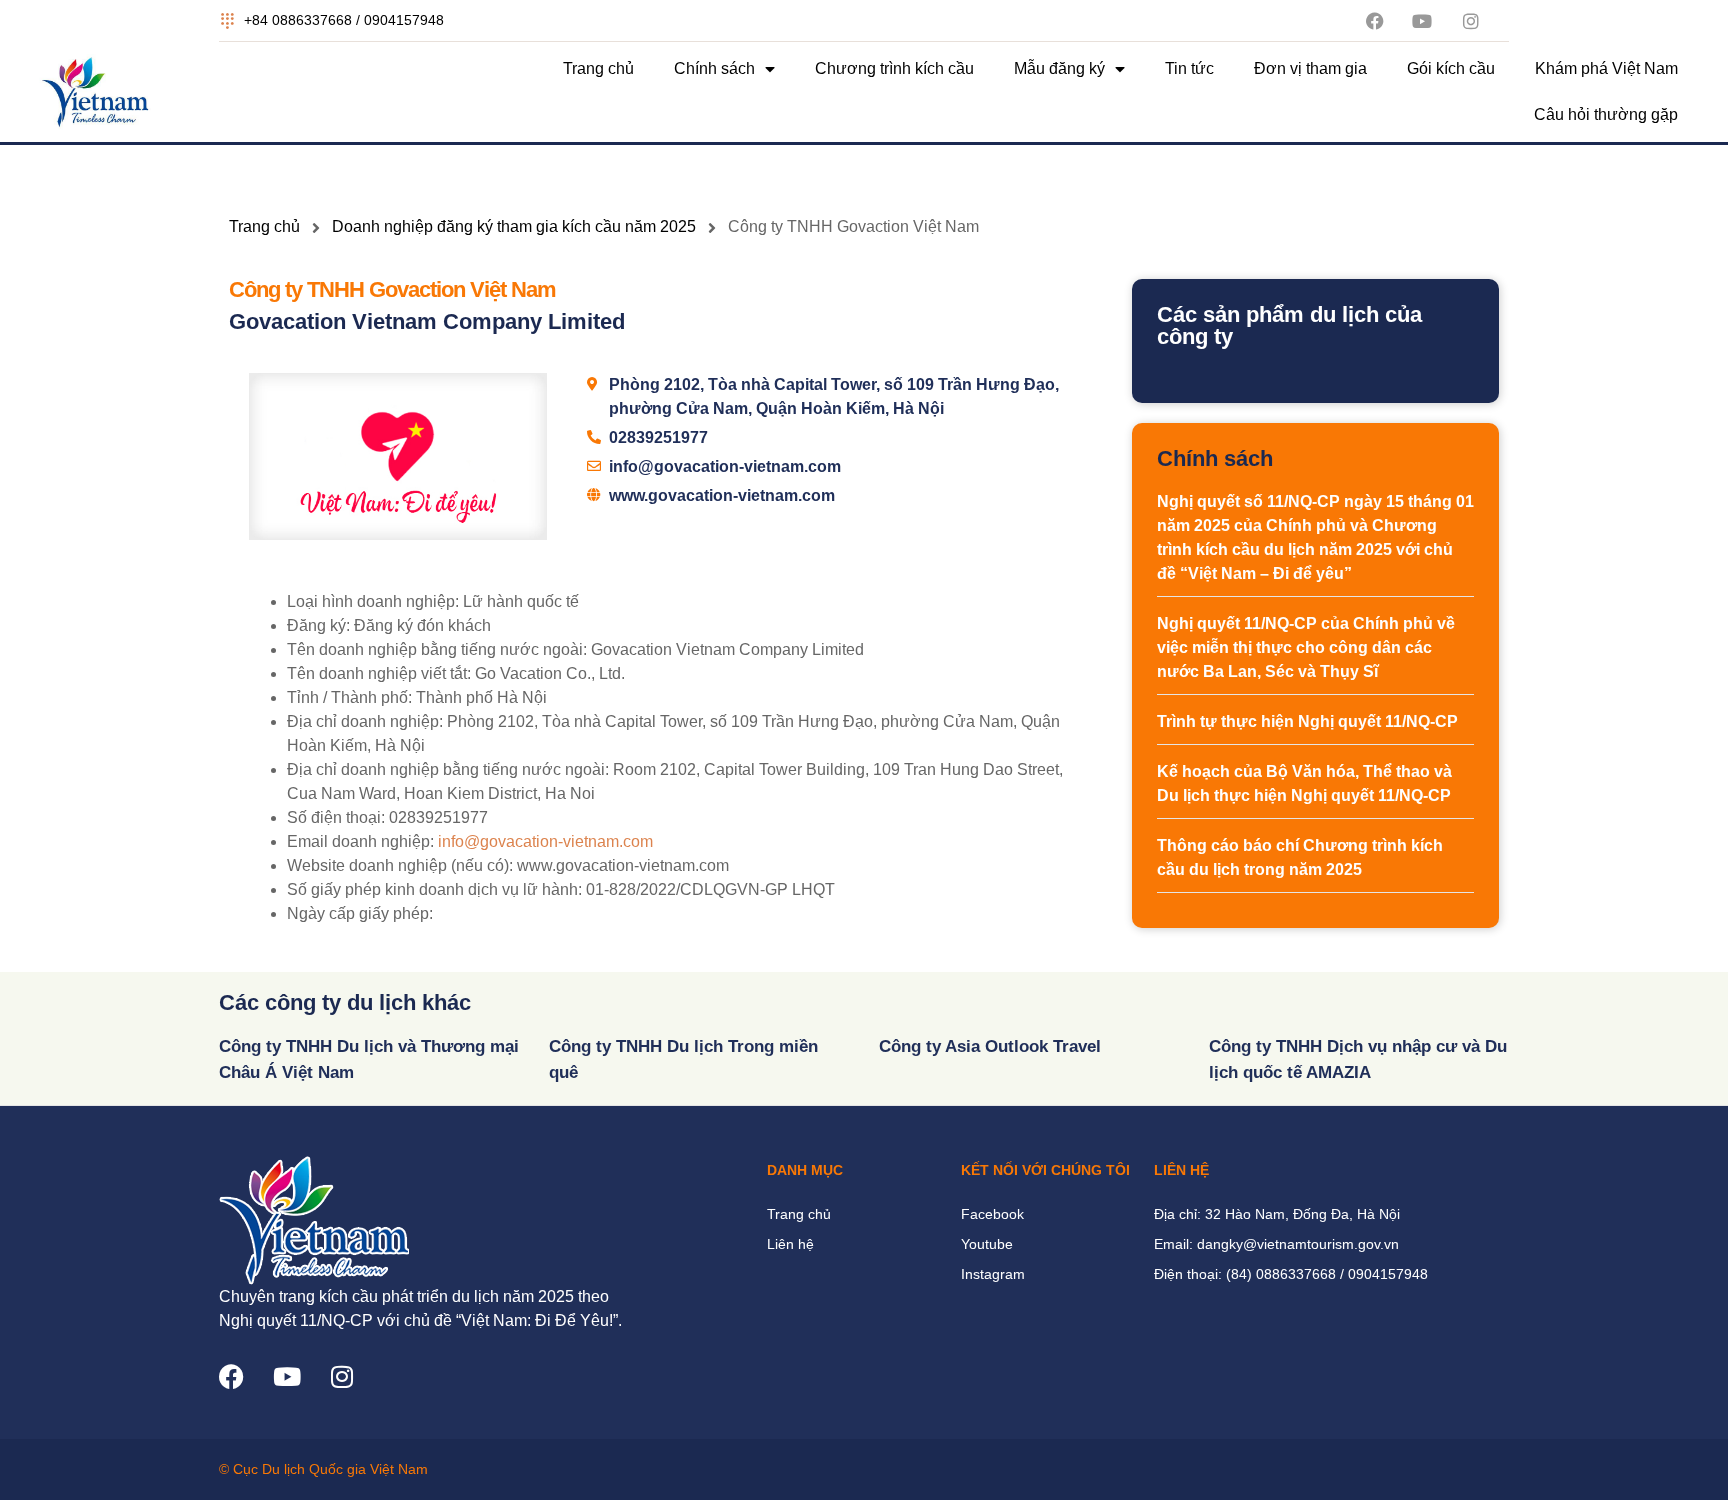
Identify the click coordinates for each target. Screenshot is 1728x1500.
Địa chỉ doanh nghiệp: (365, 721)
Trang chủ (598, 68)
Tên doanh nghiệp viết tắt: (379, 673)
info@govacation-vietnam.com (545, 841)
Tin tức (1189, 68)
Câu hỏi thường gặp (1606, 114)
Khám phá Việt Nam (1606, 68)
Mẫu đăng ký (1059, 68)
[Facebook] (231, 1376)
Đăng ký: (318, 625)
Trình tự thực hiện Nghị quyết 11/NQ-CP (1307, 721)
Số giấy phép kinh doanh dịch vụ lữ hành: (434, 889)
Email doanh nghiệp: (360, 841)
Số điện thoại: (336, 817)
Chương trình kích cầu (894, 68)
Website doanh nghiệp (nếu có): (400, 865)
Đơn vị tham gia (1310, 68)
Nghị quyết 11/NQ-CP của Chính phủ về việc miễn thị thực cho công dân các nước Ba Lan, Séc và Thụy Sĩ (1306, 647)
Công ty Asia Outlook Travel (990, 1046)
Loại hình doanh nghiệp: (373, 601)
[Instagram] (341, 1376)
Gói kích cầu (1451, 68)
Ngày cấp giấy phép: (360, 913)
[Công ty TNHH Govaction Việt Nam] (398, 456)
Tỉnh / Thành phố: (349, 697)
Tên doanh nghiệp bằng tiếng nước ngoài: (437, 649)
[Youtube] (286, 1376)
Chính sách (714, 68)
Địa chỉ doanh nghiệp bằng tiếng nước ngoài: (448, 769)
